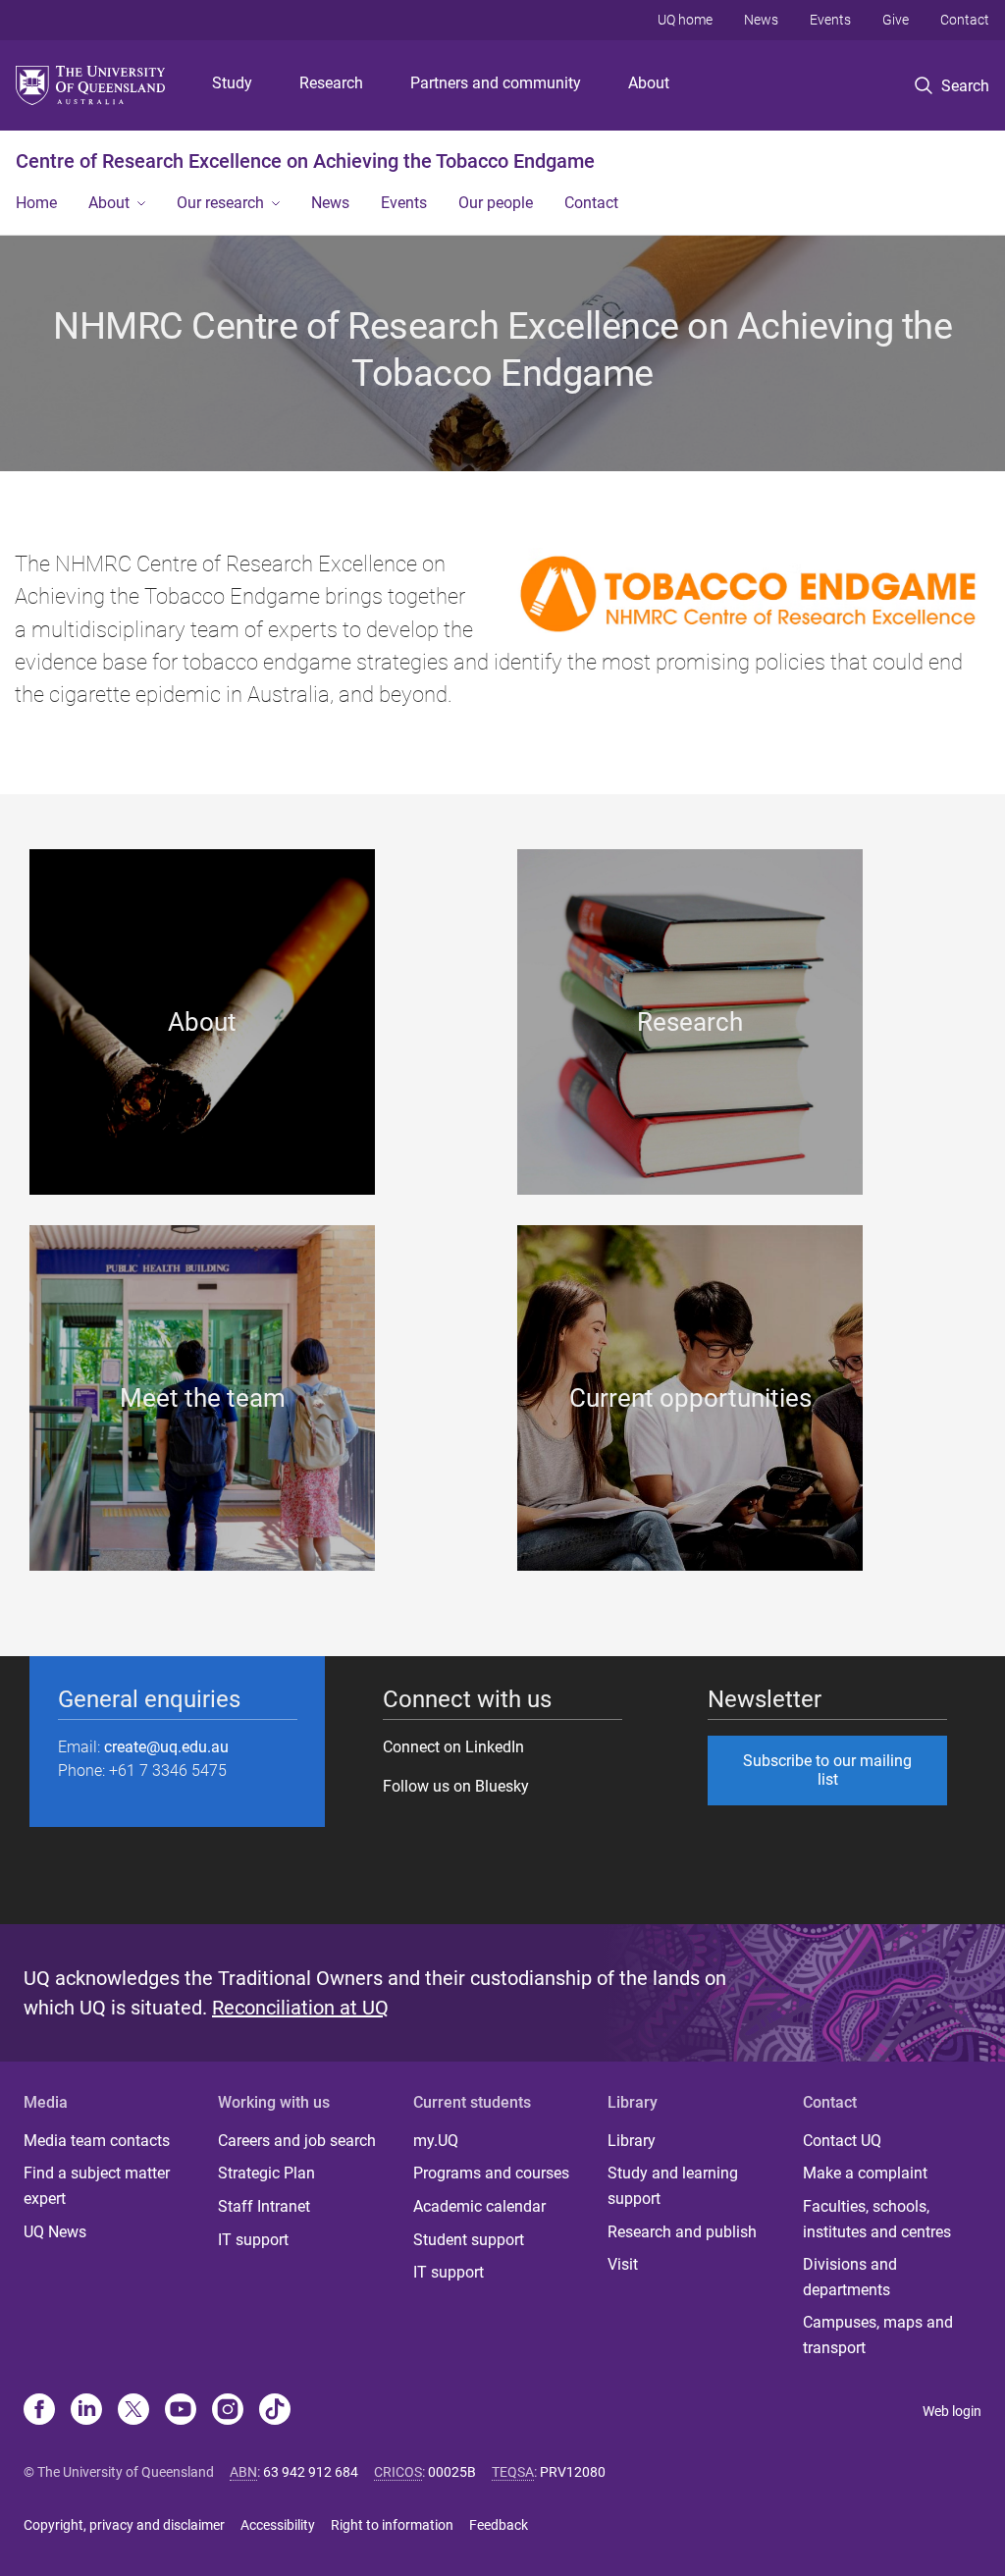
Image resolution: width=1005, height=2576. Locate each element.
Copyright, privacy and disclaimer (124, 2525)
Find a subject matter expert (97, 2186)
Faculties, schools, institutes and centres (877, 2219)
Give (896, 20)
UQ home (685, 20)
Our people (496, 203)
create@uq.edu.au (166, 1747)
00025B (452, 2472)
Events (830, 20)
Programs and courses (491, 2173)
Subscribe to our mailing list (827, 1770)
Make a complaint (865, 2173)
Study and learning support (673, 2186)
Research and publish (682, 2232)
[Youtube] (181, 2411)
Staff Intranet (264, 2206)
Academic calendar (479, 2206)
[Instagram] (228, 2411)
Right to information (392, 2525)
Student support (469, 2240)
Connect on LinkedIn (453, 1747)
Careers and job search (297, 2141)
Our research (220, 203)
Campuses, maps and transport (878, 2335)
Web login (952, 2411)
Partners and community (496, 83)
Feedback (499, 2525)
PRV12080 (573, 2472)
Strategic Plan (266, 2173)
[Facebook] (39, 2411)
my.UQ (436, 2141)
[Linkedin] (86, 2411)
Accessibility (278, 2525)
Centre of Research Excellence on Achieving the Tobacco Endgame (305, 161)
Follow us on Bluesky (456, 1786)
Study (232, 83)
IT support (253, 2240)
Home (36, 203)
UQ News (55, 2232)
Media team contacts (97, 2141)
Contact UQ (842, 2141)
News (761, 20)
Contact (965, 20)
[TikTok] (275, 2411)
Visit (623, 2264)
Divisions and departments (850, 2277)
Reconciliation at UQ (300, 2008)
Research (331, 83)
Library (632, 2141)
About (649, 83)
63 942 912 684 (311, 2472)
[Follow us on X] (133, 2411)
